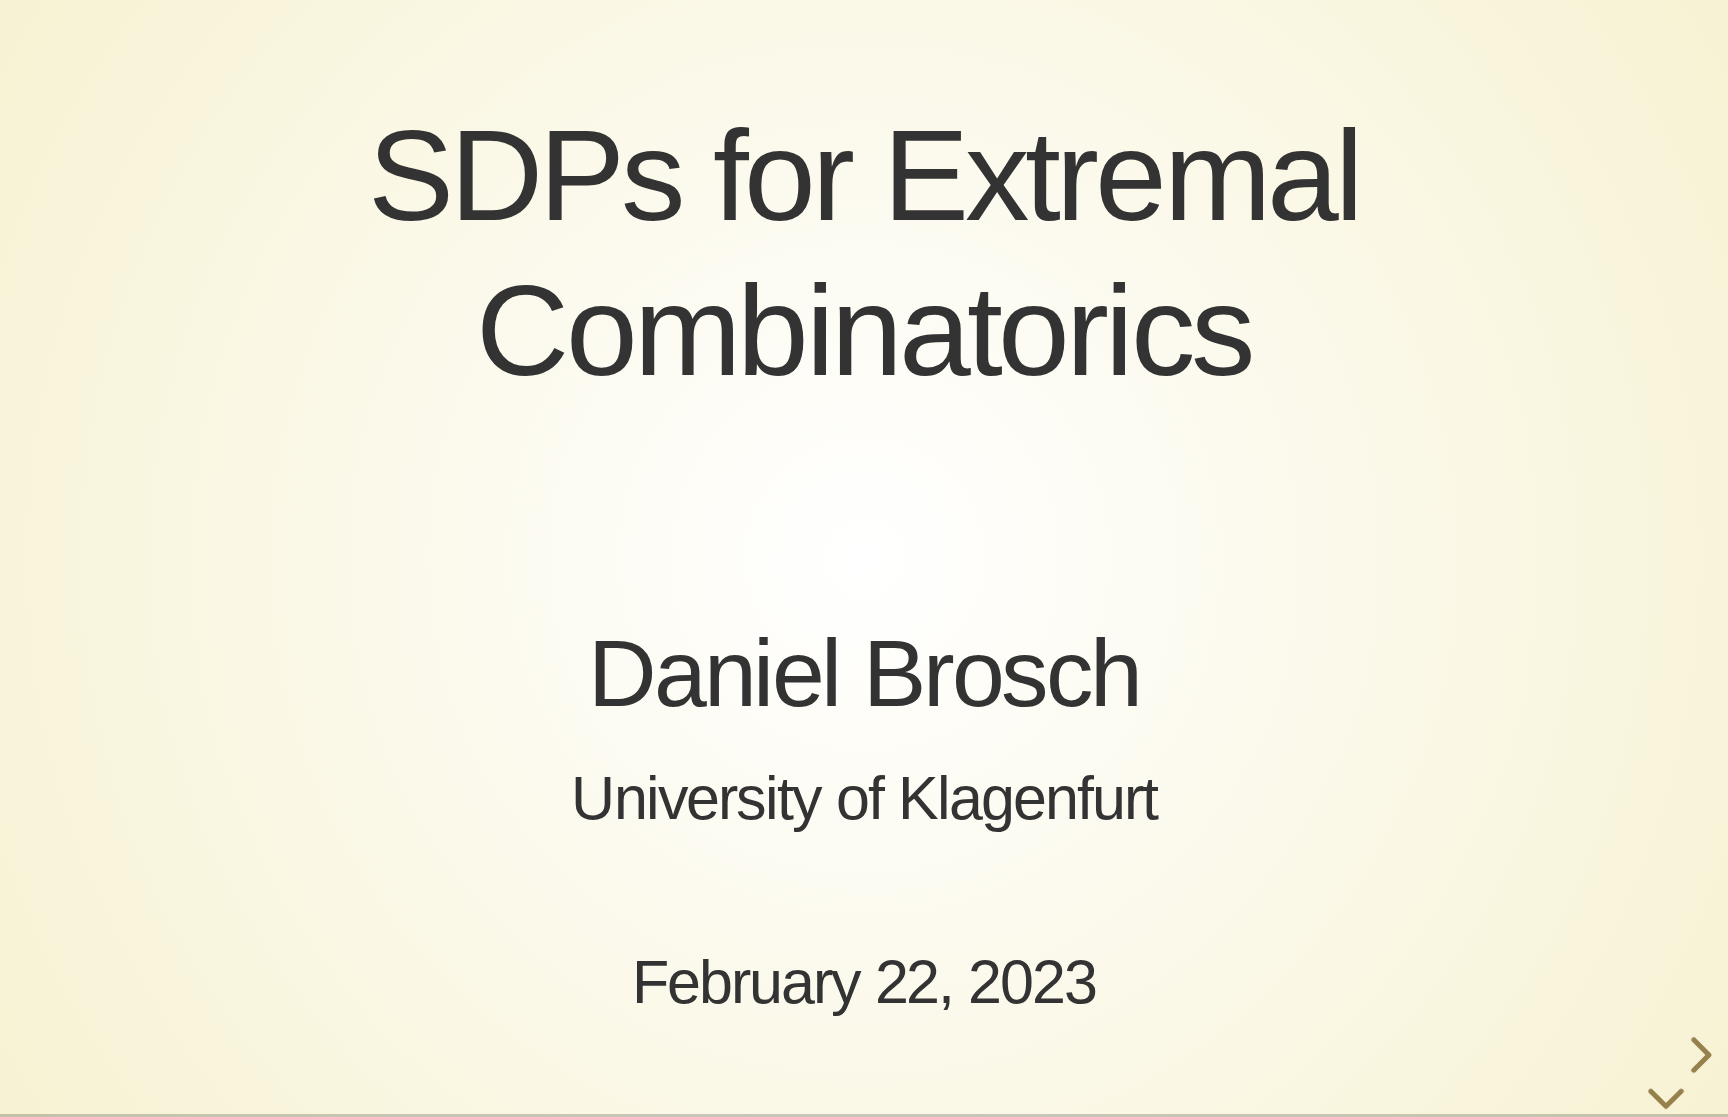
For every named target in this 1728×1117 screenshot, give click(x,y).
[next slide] (1698, 1055)
